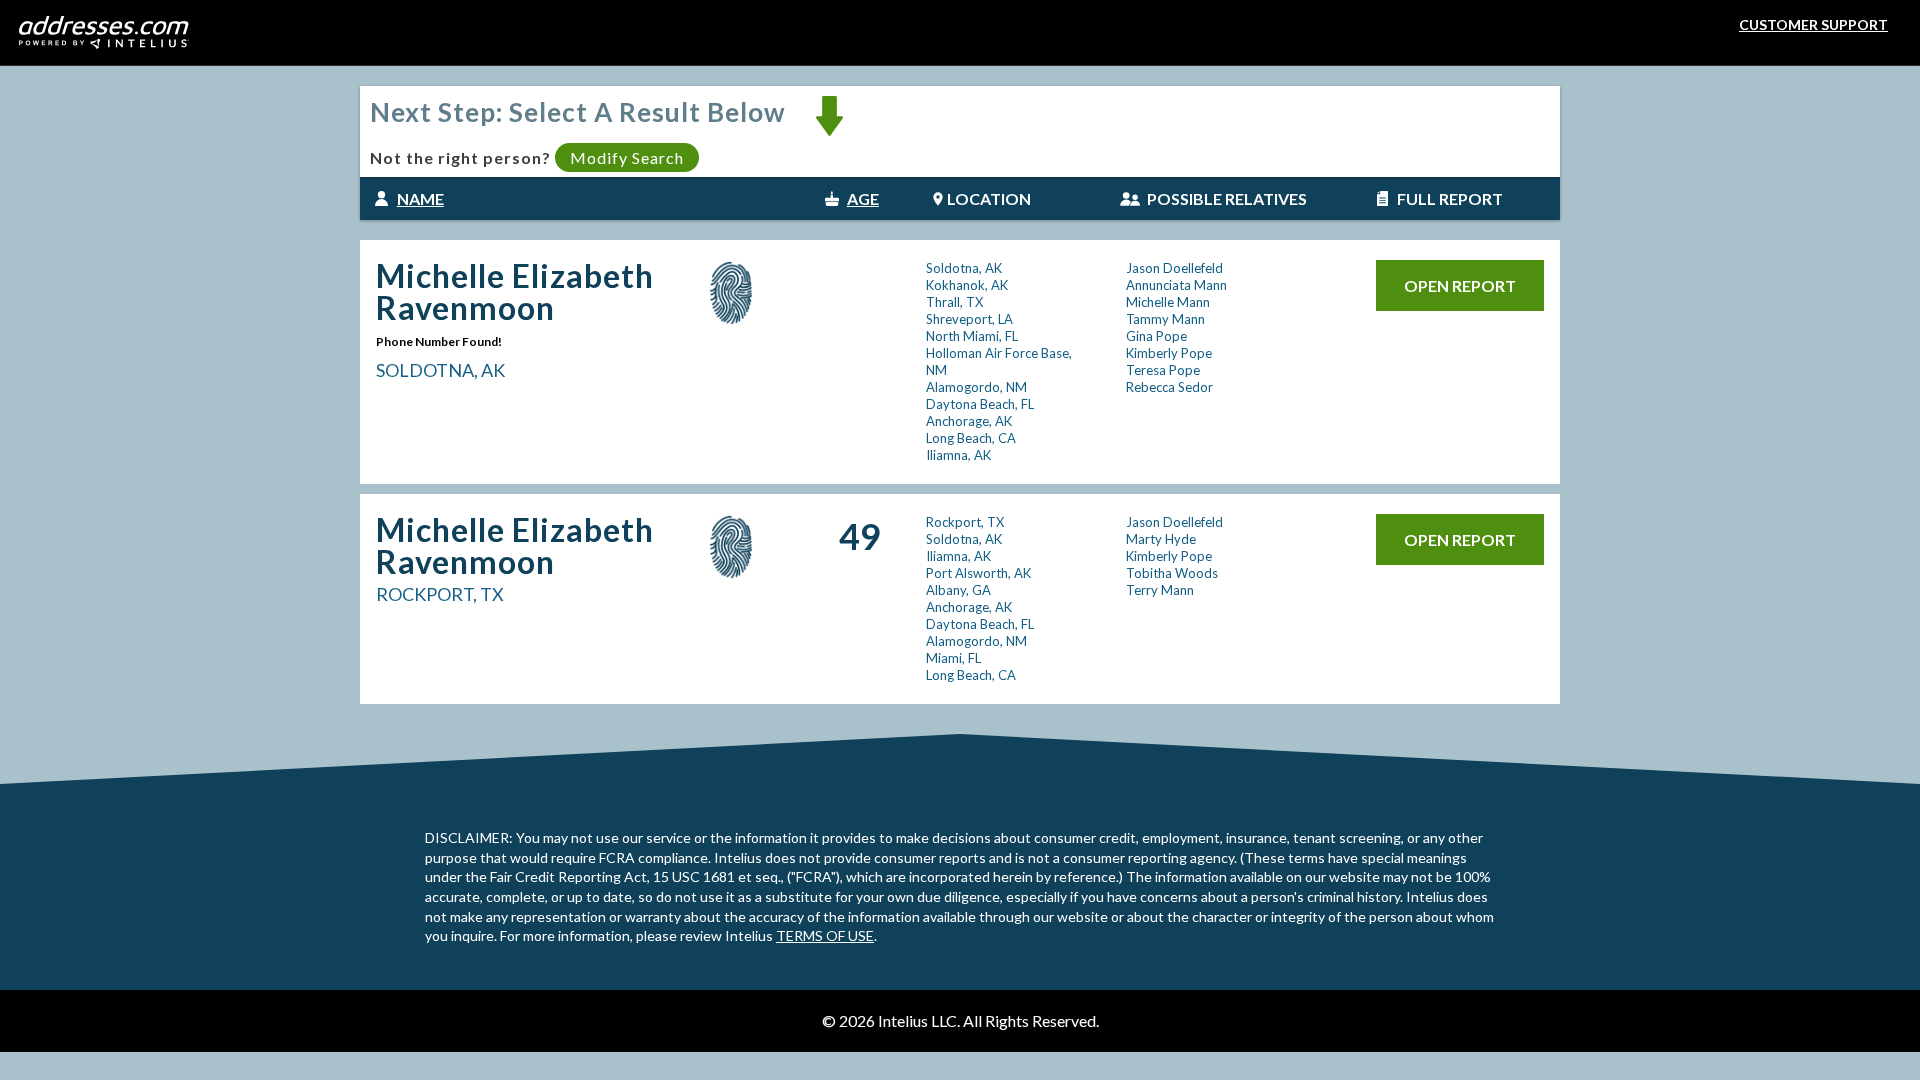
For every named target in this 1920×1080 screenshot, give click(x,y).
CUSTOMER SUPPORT (1813, 24)
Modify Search (627, 157)
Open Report (1460, 285)
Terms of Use (825, 935)
